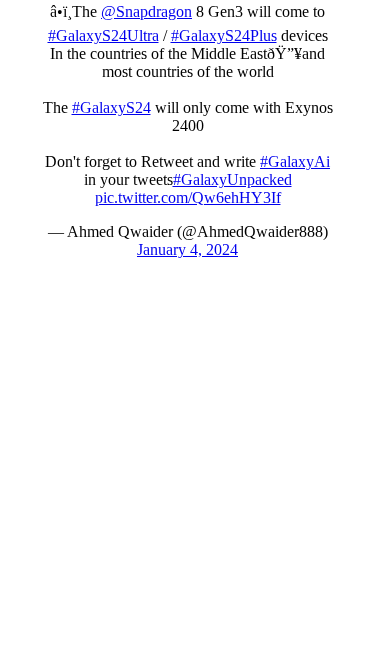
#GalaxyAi (295, 161)
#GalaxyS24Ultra (103, 35)
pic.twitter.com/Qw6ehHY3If (188, 197)
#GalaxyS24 (111, 107)
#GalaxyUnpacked (232, 179)
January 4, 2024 (187, 249)
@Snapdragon (146, 11)
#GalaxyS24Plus (224, 35)
